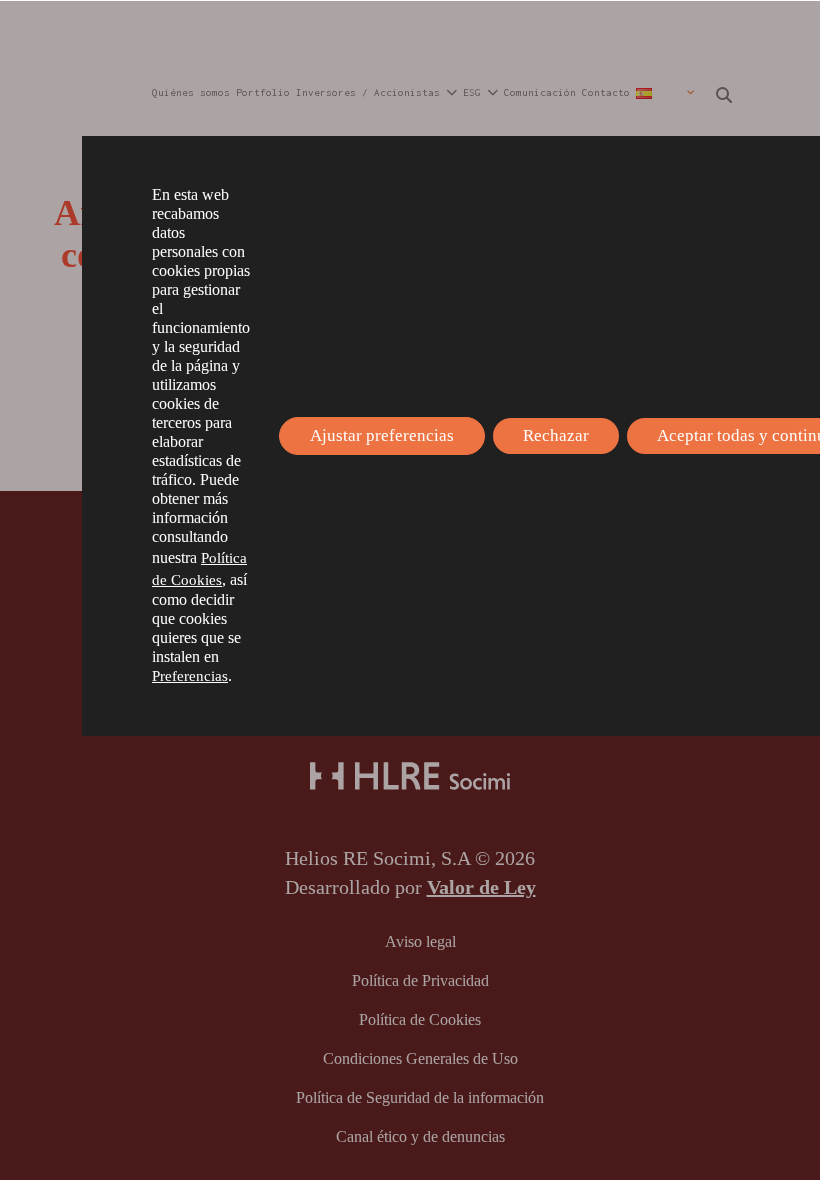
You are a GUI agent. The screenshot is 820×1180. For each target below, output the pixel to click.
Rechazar (556, 435)
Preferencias (190, 676)
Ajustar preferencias (382, 435)
